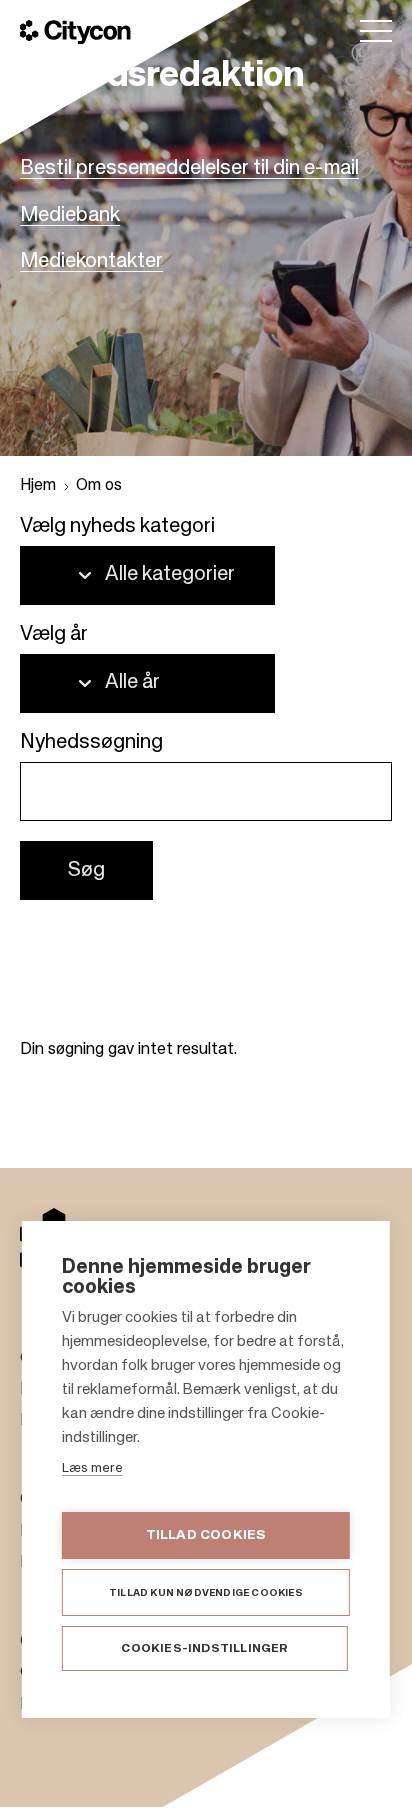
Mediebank (70, 216)
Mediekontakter (91, 262)
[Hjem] (75, 32)
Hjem (38, 486)
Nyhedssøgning (91, 743)
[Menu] (376, 31)
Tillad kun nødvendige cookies (206, 1593)
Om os (99, 486)
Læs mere (92, 1468)
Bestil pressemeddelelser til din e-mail (189, 169)
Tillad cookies (206, 1535)
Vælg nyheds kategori (117, 527)
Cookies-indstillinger (204, 1649)
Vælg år (54, 635)
